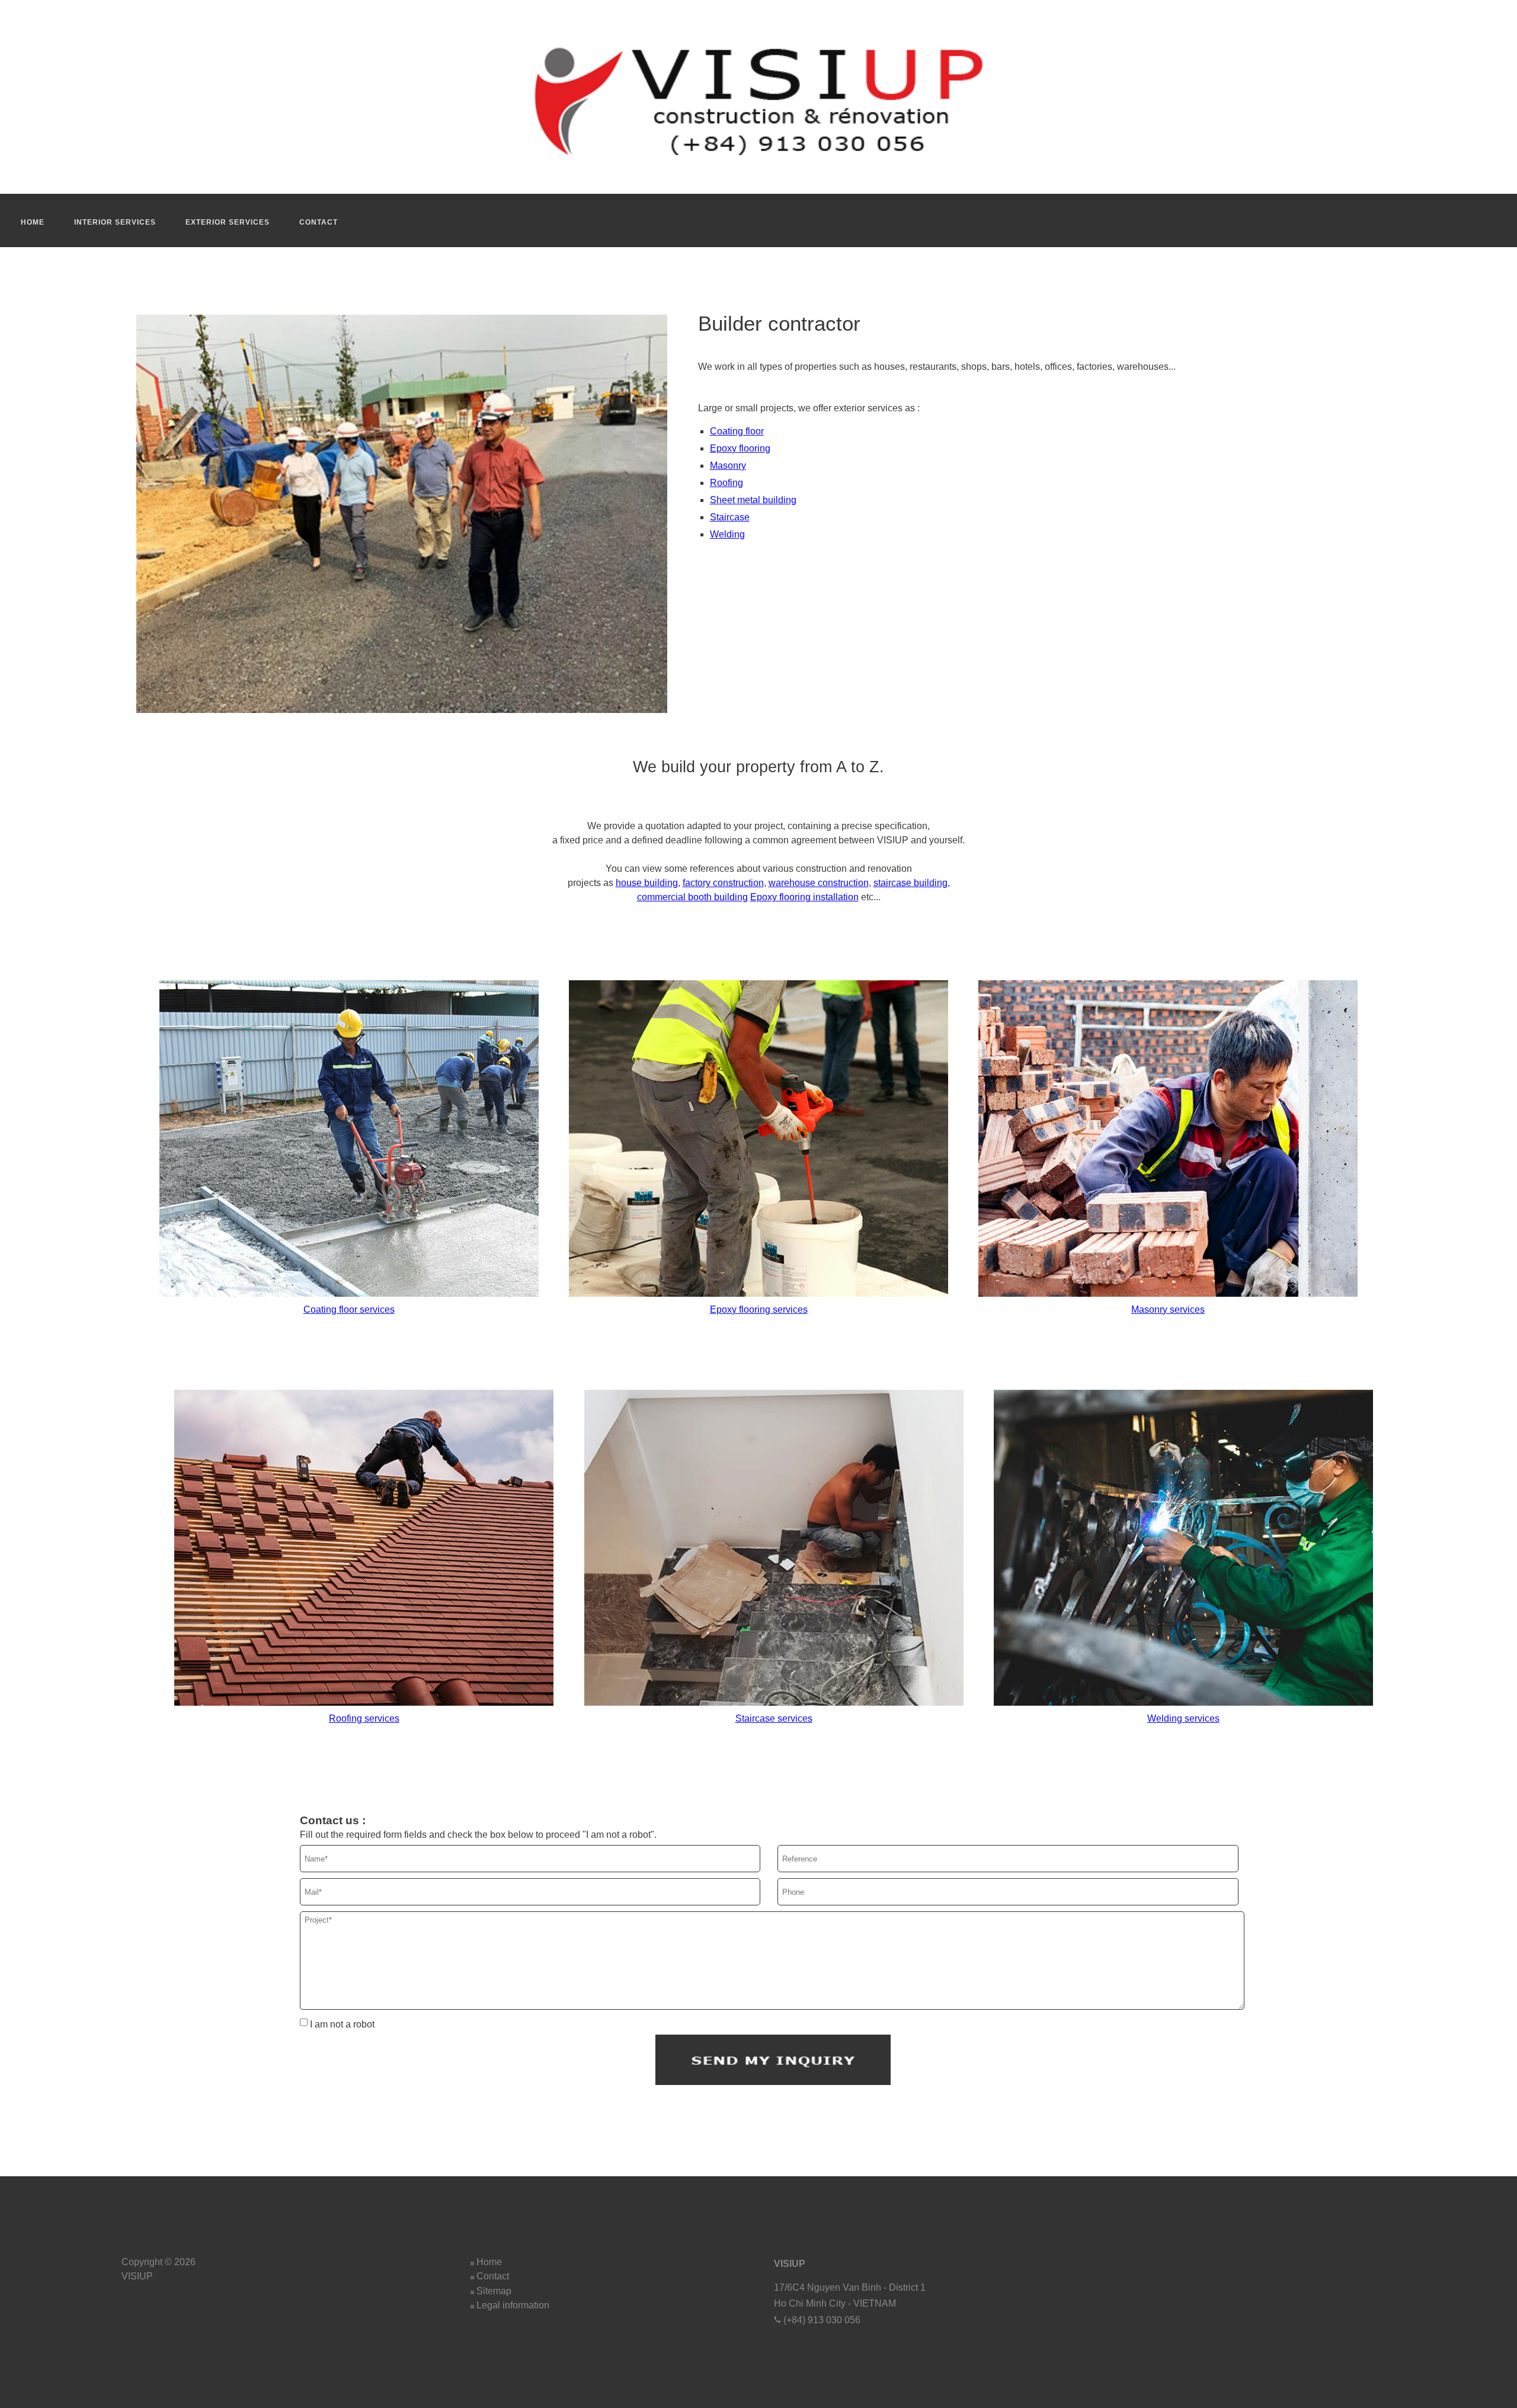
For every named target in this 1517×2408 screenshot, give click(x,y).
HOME (33, 222)
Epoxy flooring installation (804, 897)
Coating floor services (349, 1309)
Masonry (728, 466)
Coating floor (737, 431)
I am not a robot (341, 2024)
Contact (493, 2276)
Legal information (513, 2305)
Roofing (727, 483)
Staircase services (774, 1718)
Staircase (730, 517)
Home (489, 2262)
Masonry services (1168, 1309)
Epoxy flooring (740, 448)
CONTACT (319, 222)
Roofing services (364, 1718)
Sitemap (494, 2291)
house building (647, 883)
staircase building (910, 883)
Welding (727, 534)
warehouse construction (819, 883)
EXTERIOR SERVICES (228, 222)
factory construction (723, 883)
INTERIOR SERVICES (115, 222)
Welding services (1183, 1718)
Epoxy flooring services (759, 1309)
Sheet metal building (753, 500)
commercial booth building (692, 897)
